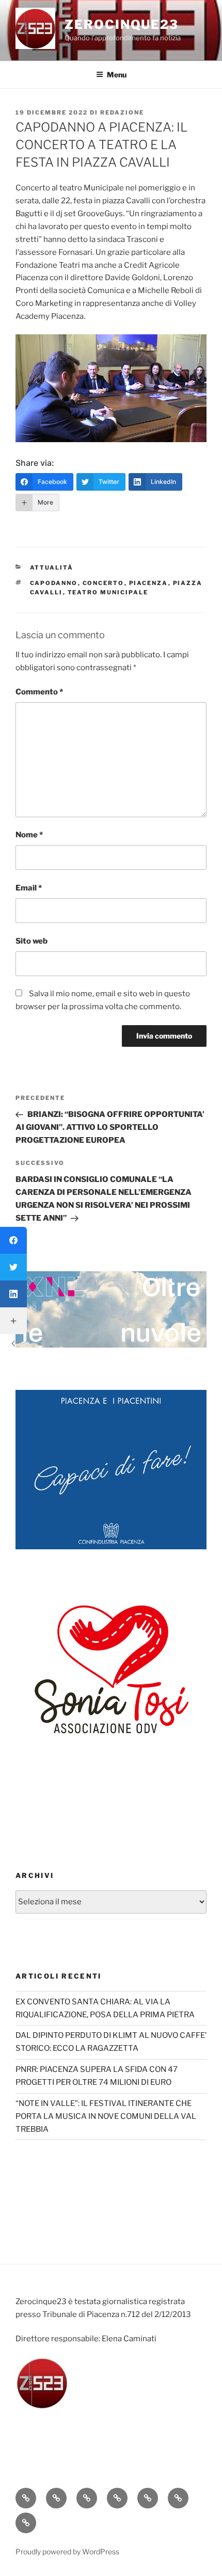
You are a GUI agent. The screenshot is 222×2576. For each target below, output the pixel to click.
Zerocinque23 (122, 25)
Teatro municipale (108, 592)
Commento (39, 692)
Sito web (31, 941)
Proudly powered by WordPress (67, 2551)
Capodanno (54, 583)
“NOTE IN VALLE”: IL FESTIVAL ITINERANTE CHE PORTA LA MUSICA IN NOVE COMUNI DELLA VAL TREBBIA (106, 2116)
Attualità (52, 568)
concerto (104, 583)
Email (29, 888)
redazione (122, 112)
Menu (117, 75)
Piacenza (149, 583)
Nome (29, 835)
